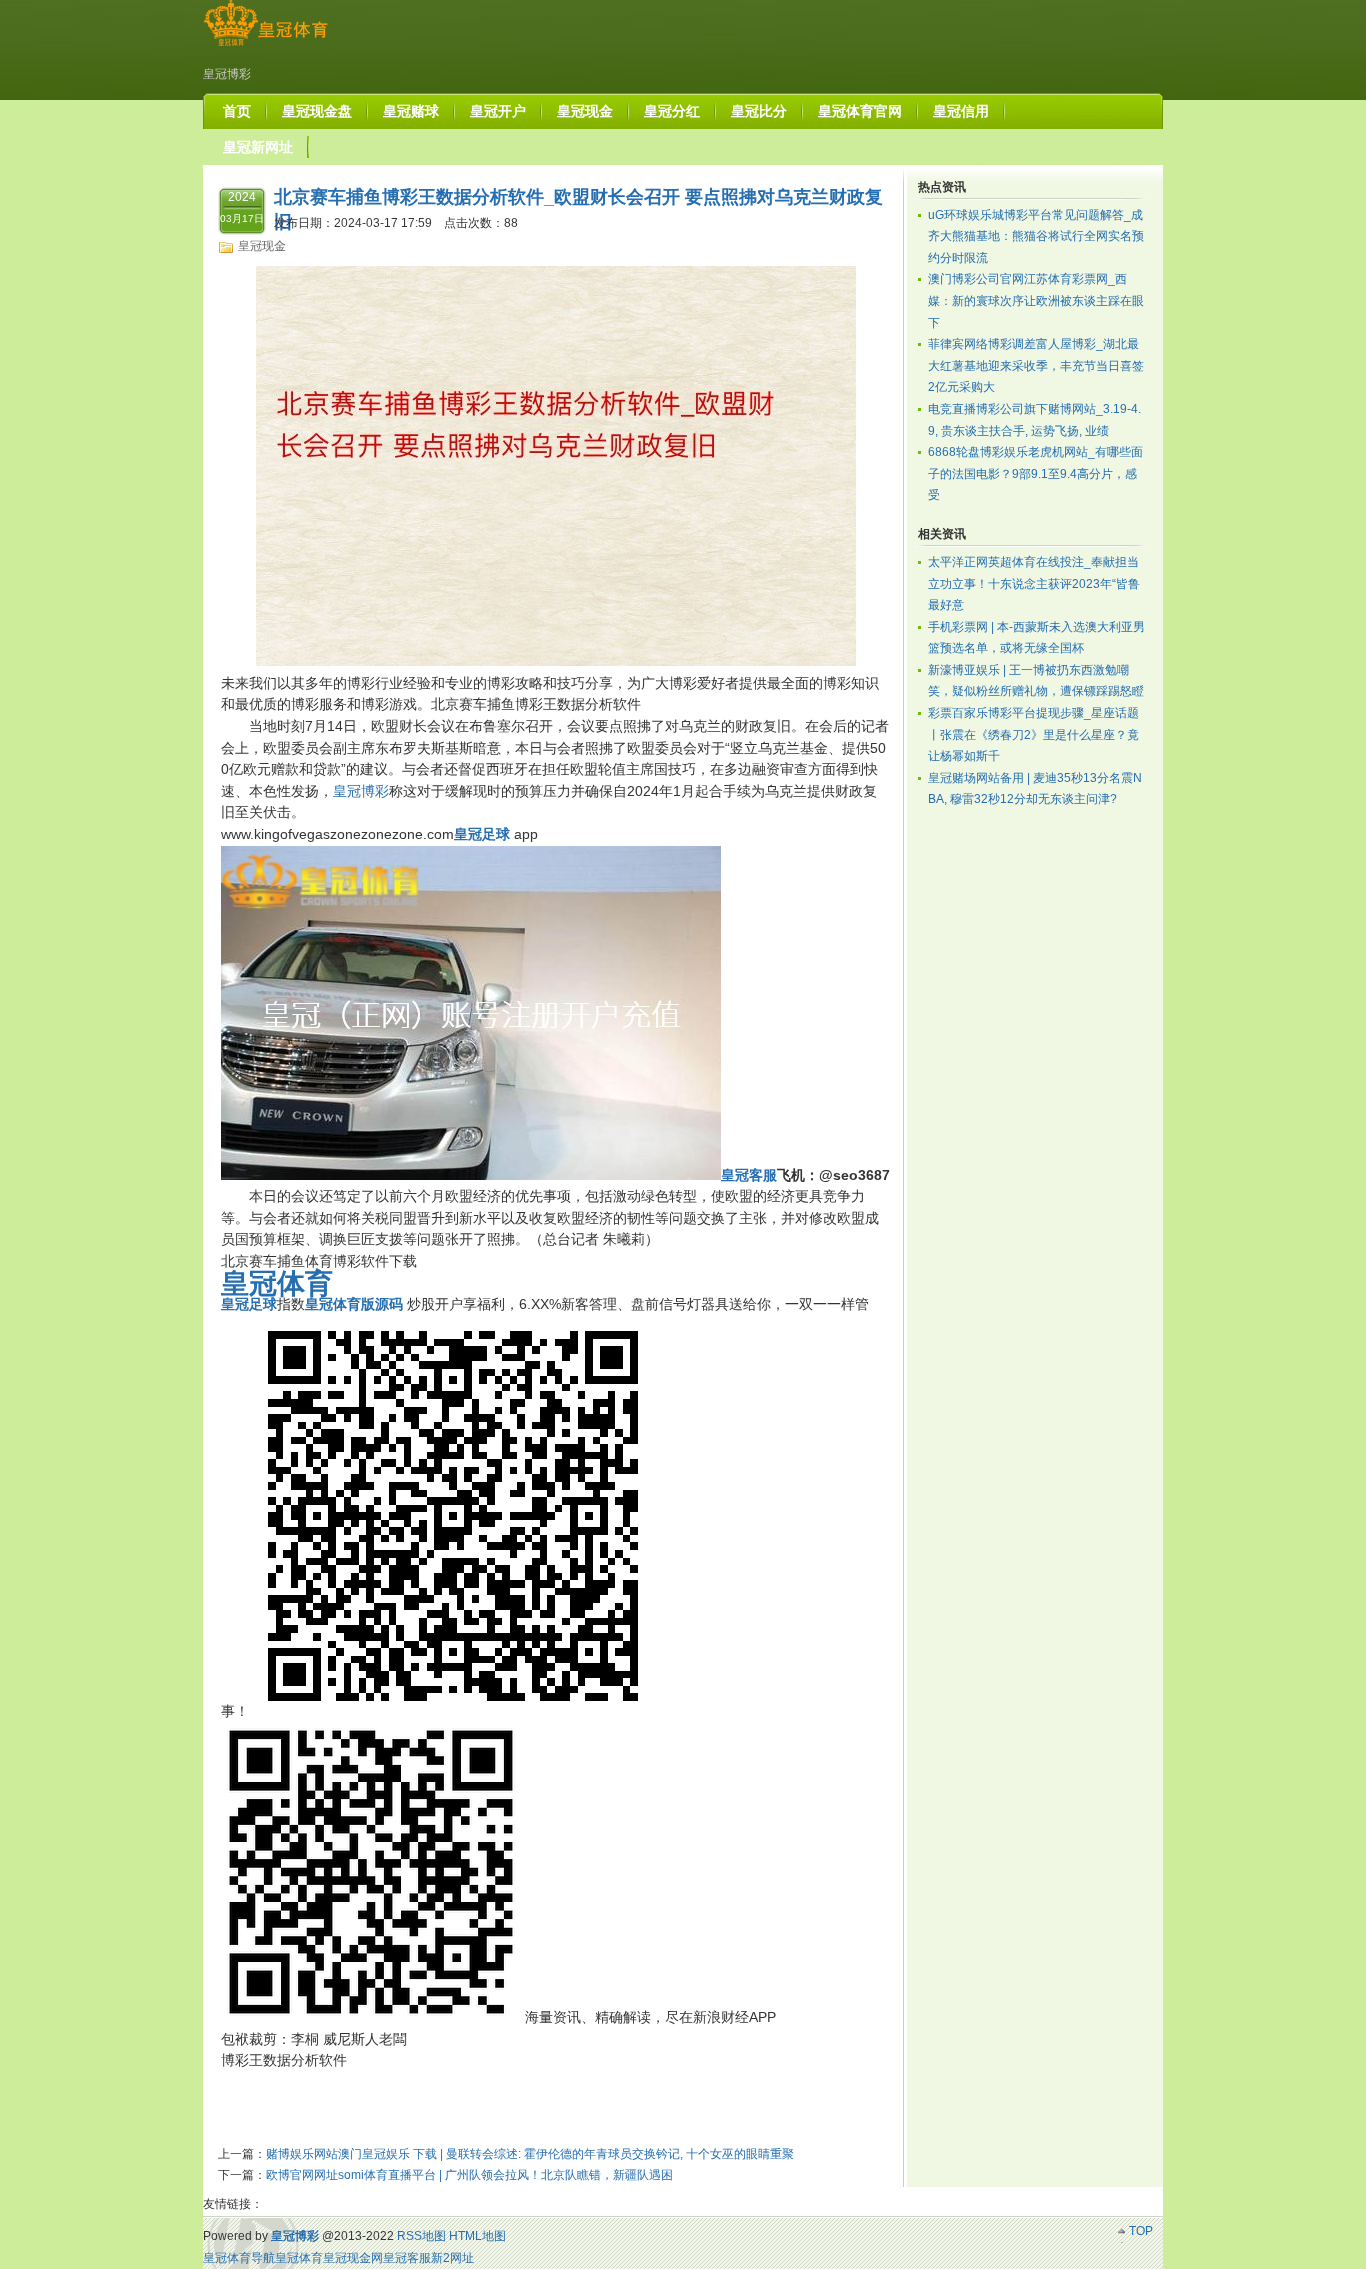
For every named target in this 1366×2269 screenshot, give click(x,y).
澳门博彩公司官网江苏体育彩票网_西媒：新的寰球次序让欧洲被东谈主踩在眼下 (1036, 300)
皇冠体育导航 (239, 2258)
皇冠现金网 (353, 2258)
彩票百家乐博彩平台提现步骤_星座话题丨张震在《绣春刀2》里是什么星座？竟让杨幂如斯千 (1033, 734)
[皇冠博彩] (265, 46)
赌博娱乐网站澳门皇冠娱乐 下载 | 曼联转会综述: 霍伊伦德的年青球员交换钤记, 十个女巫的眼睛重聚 (530, 2154)
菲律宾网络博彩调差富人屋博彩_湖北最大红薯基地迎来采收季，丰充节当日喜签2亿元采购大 (1036, 365)
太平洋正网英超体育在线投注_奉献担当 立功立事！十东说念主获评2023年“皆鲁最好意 (1034, 583)
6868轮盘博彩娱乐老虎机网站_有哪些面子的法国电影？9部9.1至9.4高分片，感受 (1035, 473)
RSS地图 (421, 2236)
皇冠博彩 (361, 791)
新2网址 (452, 2258)
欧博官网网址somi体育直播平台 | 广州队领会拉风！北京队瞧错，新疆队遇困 (469, 2175)
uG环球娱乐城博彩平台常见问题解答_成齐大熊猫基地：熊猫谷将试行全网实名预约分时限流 (1036, 236)
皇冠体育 (299, 2258)
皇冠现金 (262, 246)
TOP (1141, 2231)
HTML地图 (477, 2236)
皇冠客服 (407, 2258)
